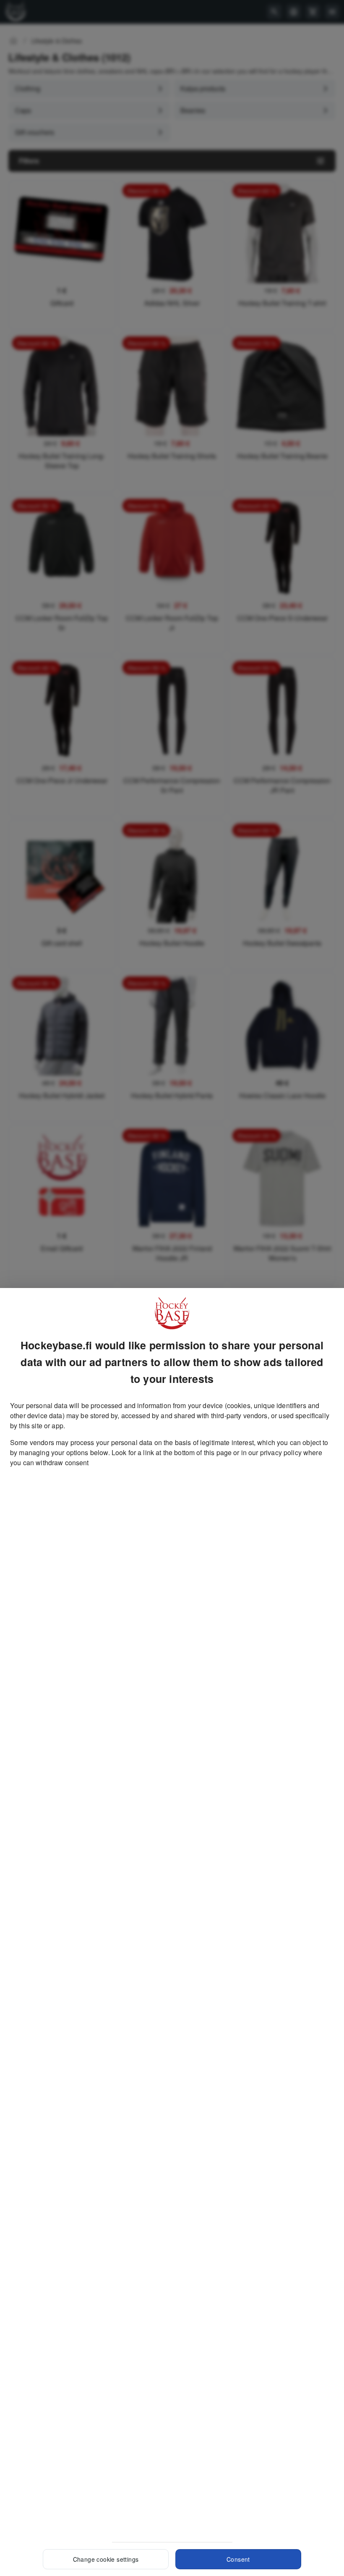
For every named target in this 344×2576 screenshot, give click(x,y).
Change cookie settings (106, 2559)
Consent (238, 2559)
